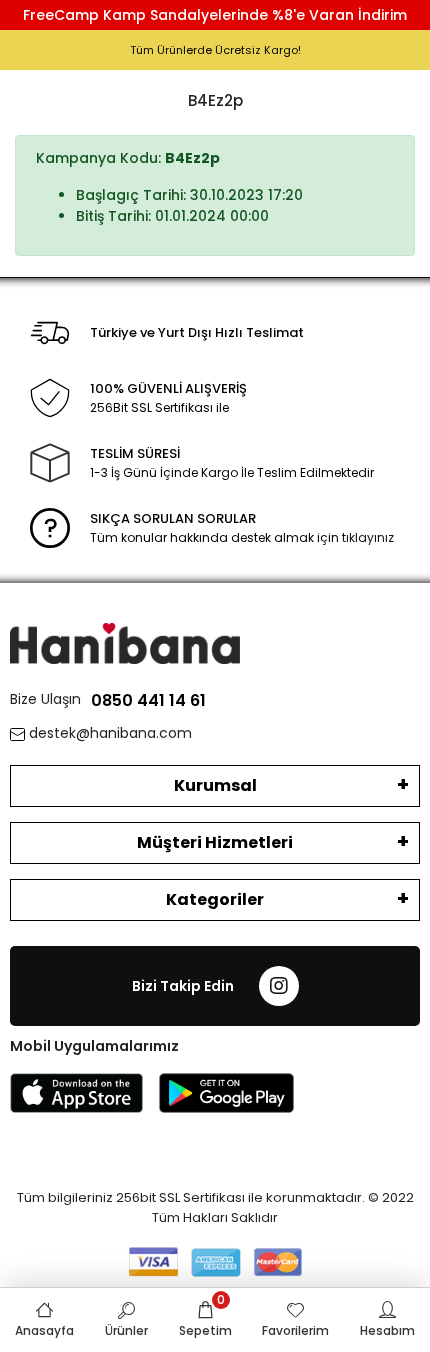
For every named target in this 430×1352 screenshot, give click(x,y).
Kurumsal (215, 785)
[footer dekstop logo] (125, 642)
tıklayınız (368, 537)
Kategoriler (215, 899)
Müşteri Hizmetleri (215, 842)
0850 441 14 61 (148, 700)
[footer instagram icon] (279, 986)
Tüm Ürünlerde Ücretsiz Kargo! (215, 50)
